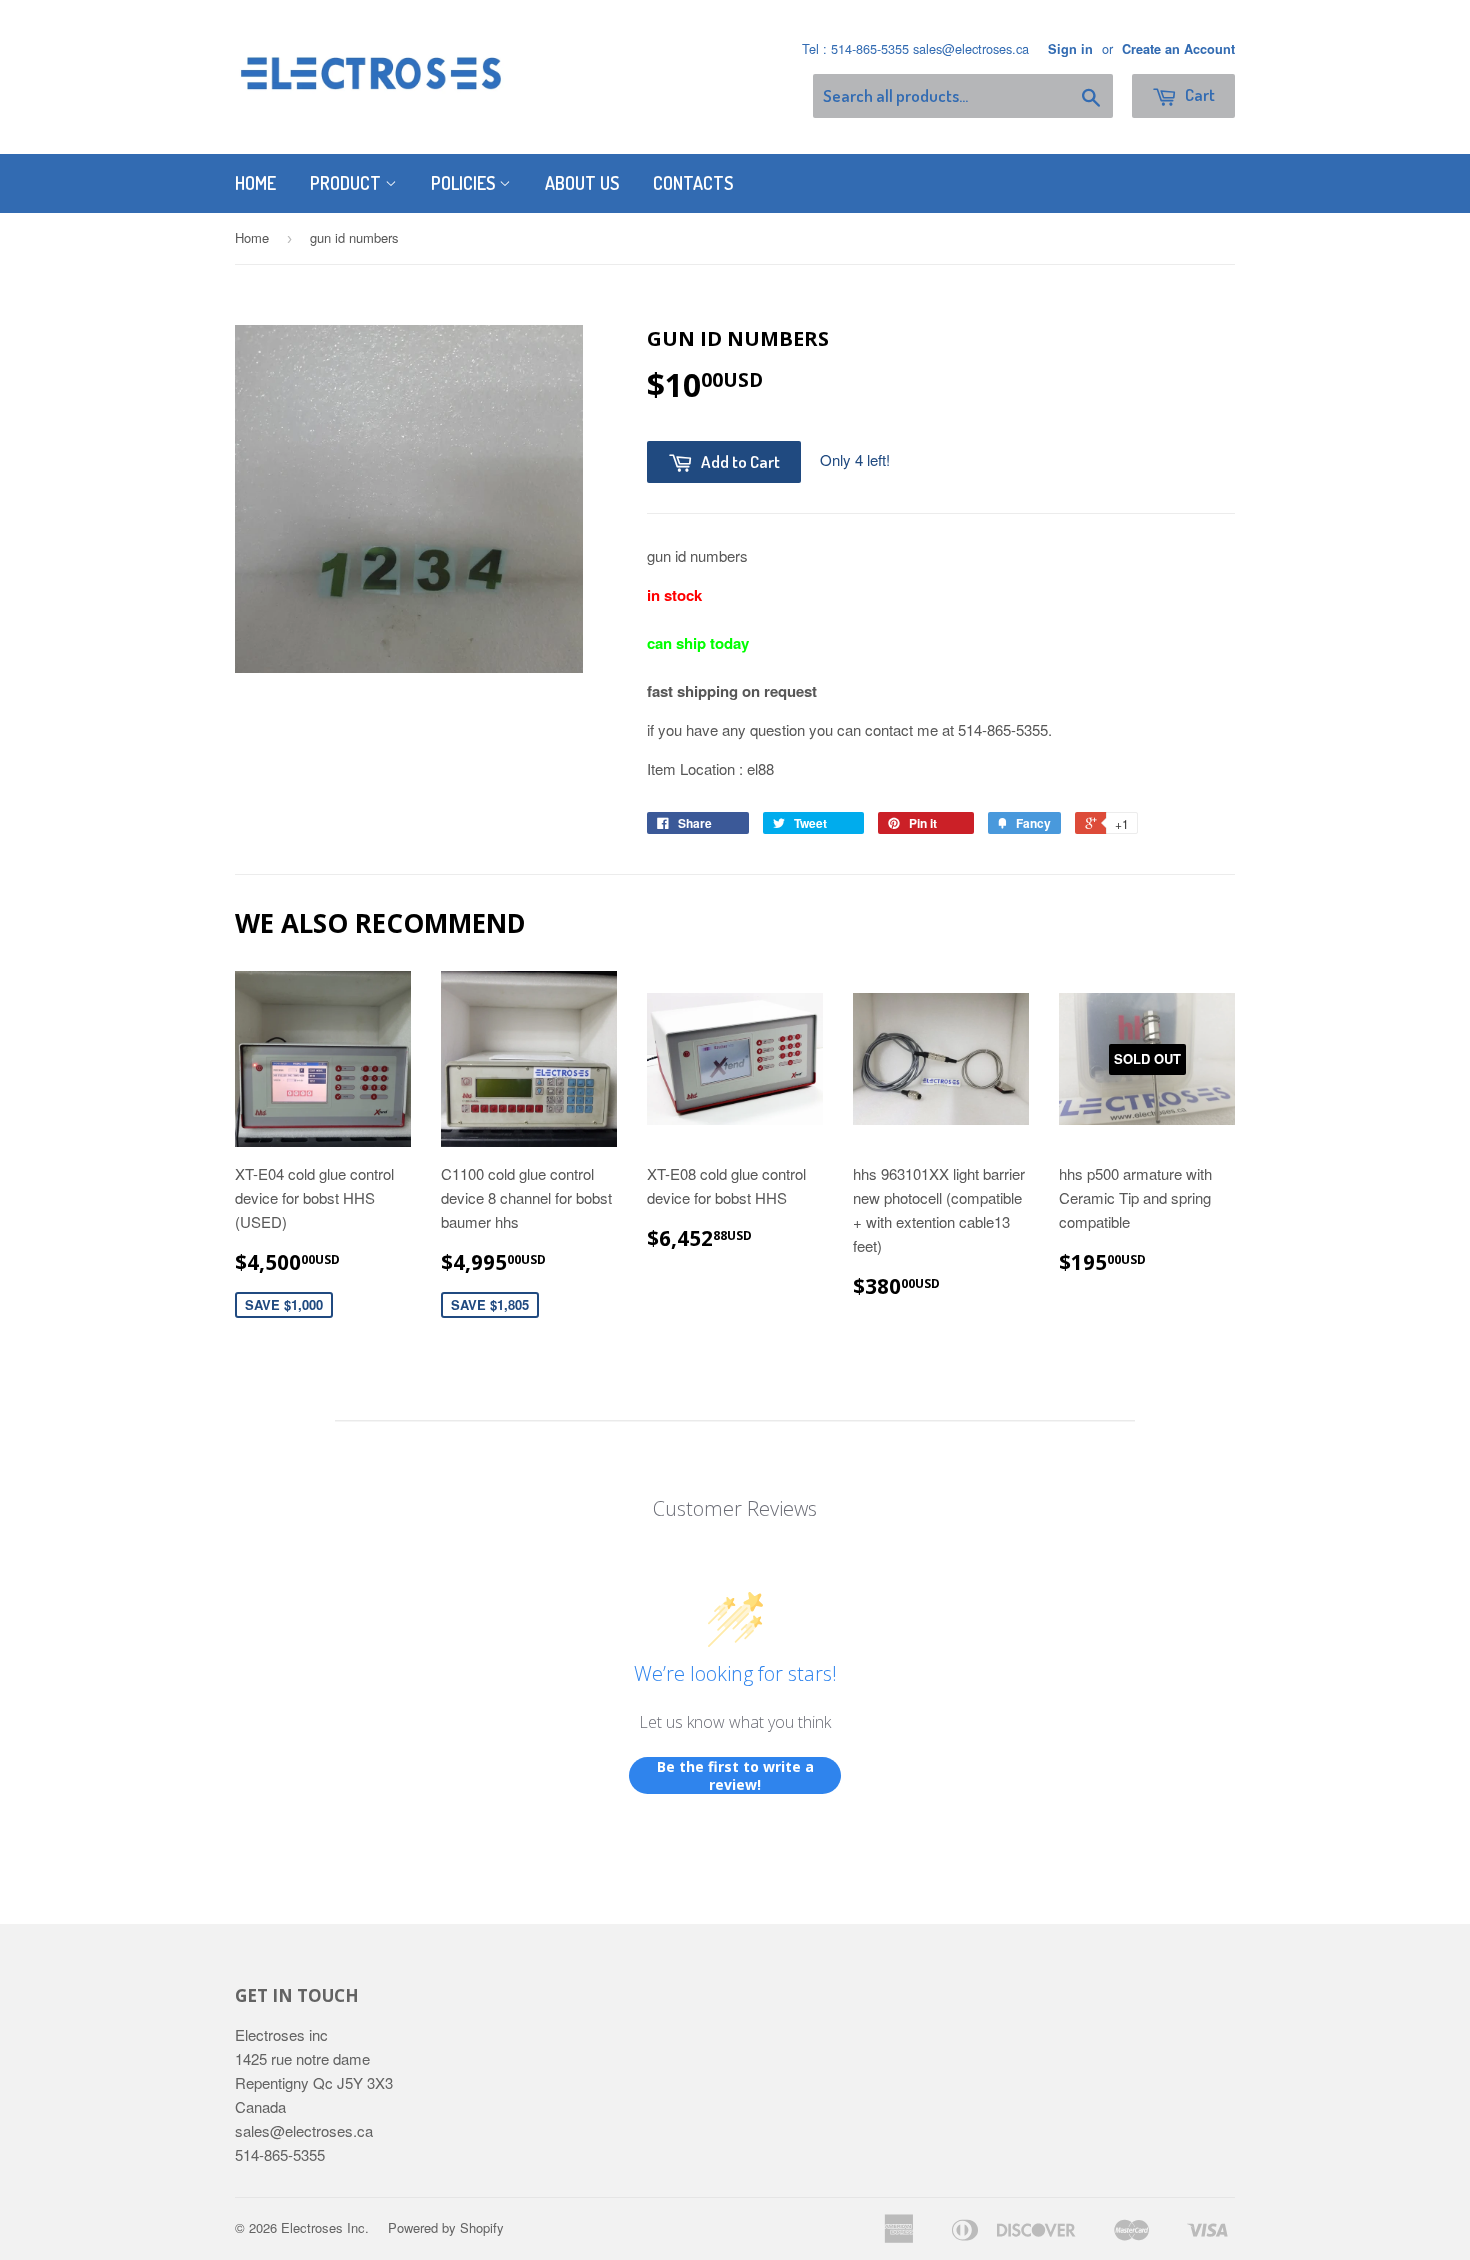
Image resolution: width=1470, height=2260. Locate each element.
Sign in (1070, 49)
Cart (1198, 94)
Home (255, 183)
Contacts (693, 183)
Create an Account (1178, 49)
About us (582, 183)
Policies (465, 183)
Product (347, 183)
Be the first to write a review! (735, 1775)
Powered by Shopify (446, 2227)
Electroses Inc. (325, 2227)
